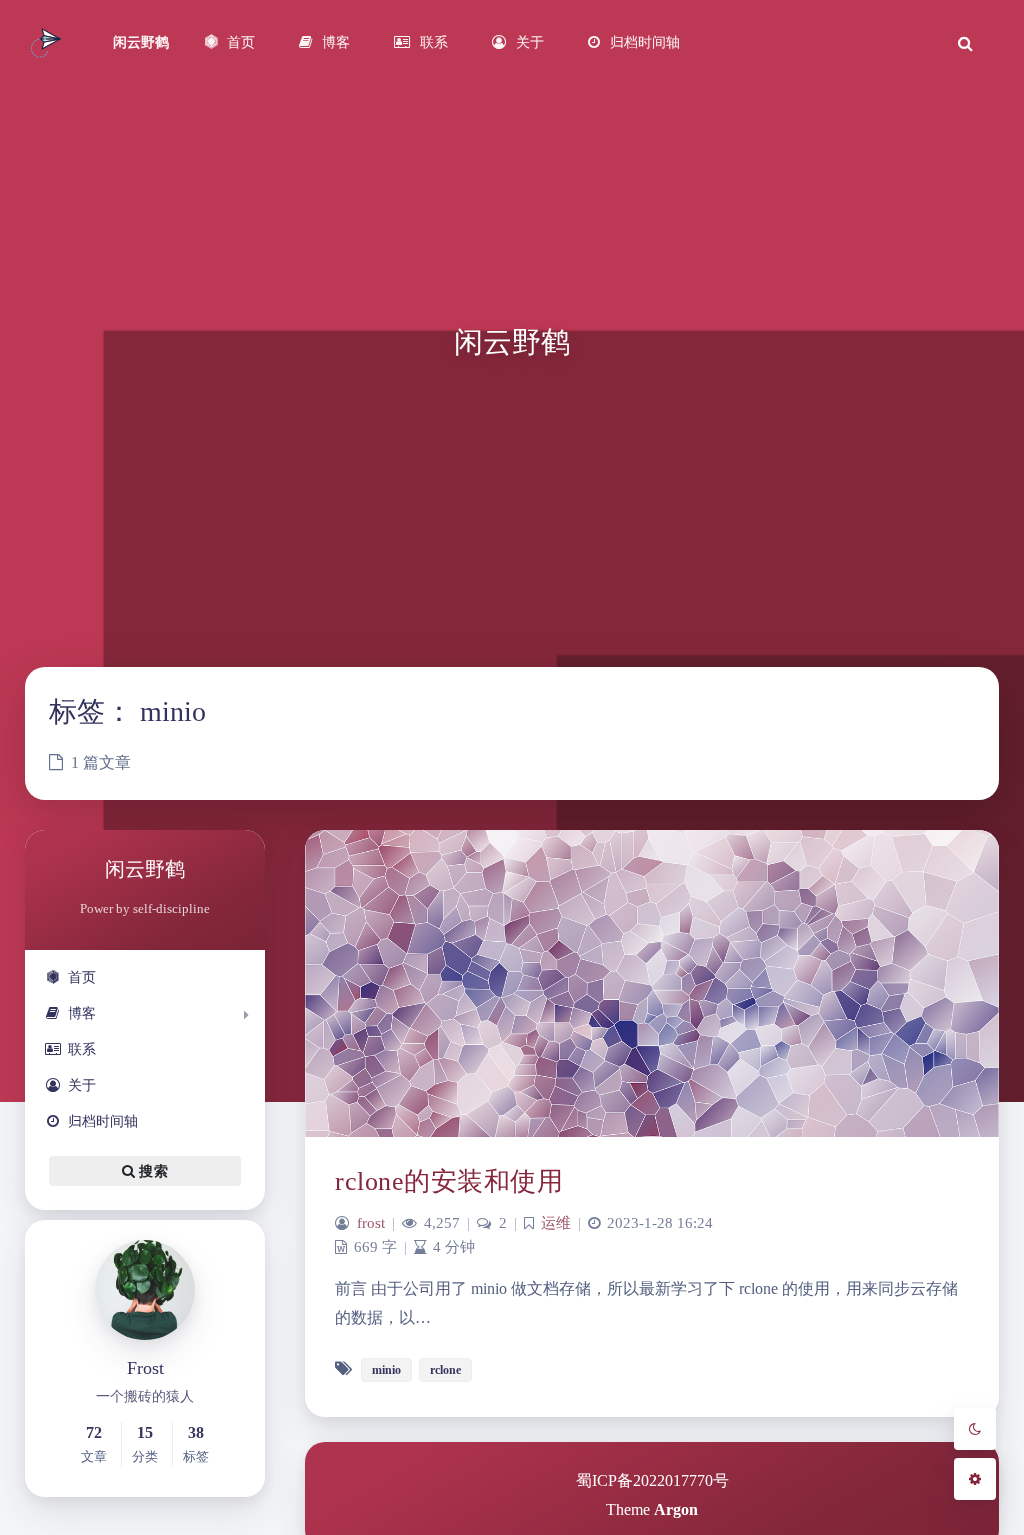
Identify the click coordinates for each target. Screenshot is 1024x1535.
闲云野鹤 (141, 42)
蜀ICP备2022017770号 (652, 1480)
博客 (82, 1013)
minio (386, 1370)
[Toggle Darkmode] (975, 1429)
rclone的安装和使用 (449, 1181)
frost (371, 1223)
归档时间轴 (103, 1121)
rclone (445, 1370)
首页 (82, 977)
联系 (82, 1049)
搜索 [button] (151, 1171)
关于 (82, 1085)
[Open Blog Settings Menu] (975, 1479)
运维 (556, 1223)
